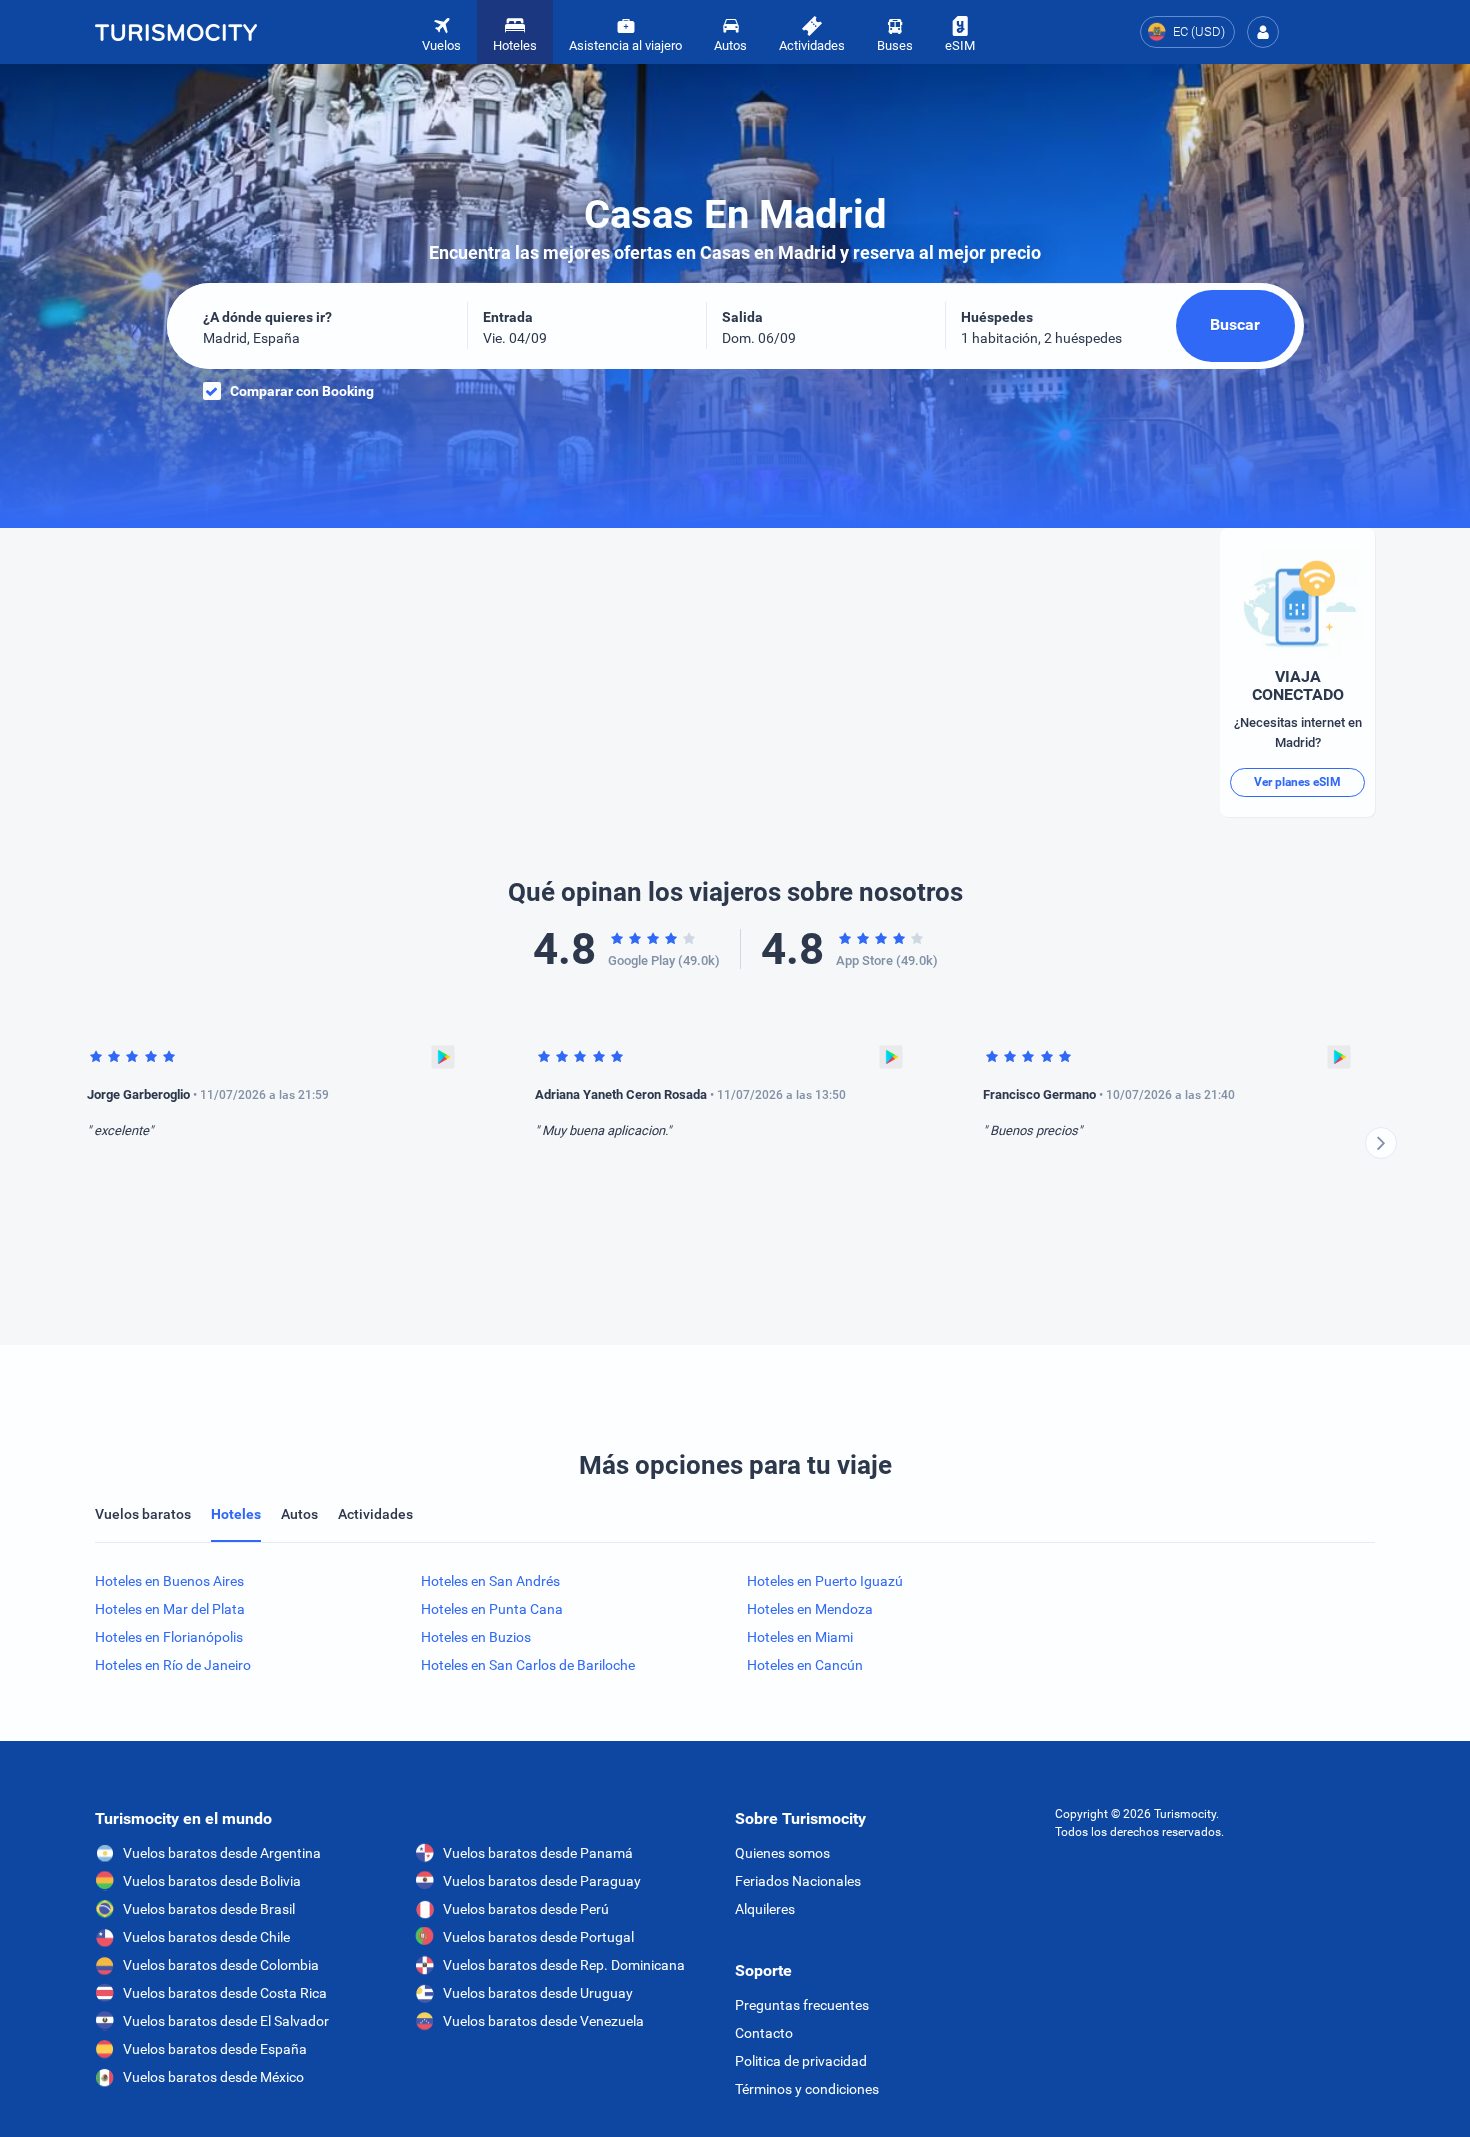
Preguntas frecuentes (802, 2005)
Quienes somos (782, 1853)
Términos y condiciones (807, 2089)
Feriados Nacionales (798, 1881)
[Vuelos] (176, 32)
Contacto (764, 2033)
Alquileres (765, 1909)
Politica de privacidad (801, 2061)
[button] (1263, 32)
